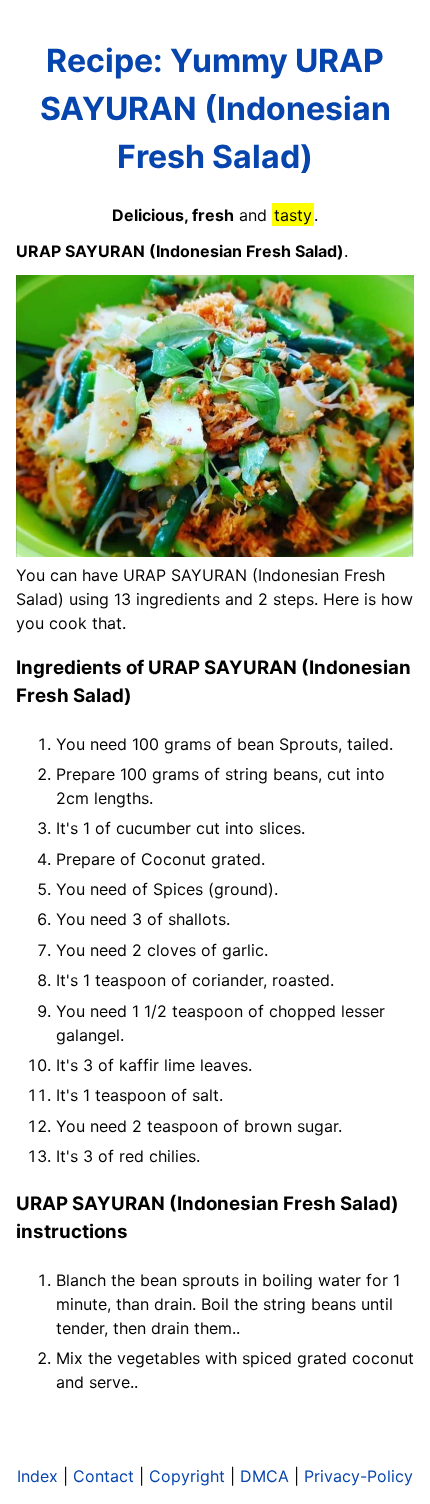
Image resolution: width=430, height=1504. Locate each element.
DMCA (264, 1476)
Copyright (187, 1476)
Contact (103, 1476)
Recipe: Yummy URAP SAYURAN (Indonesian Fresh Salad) (215, 108)
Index (37, 1476)
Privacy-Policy (358, 1476)
